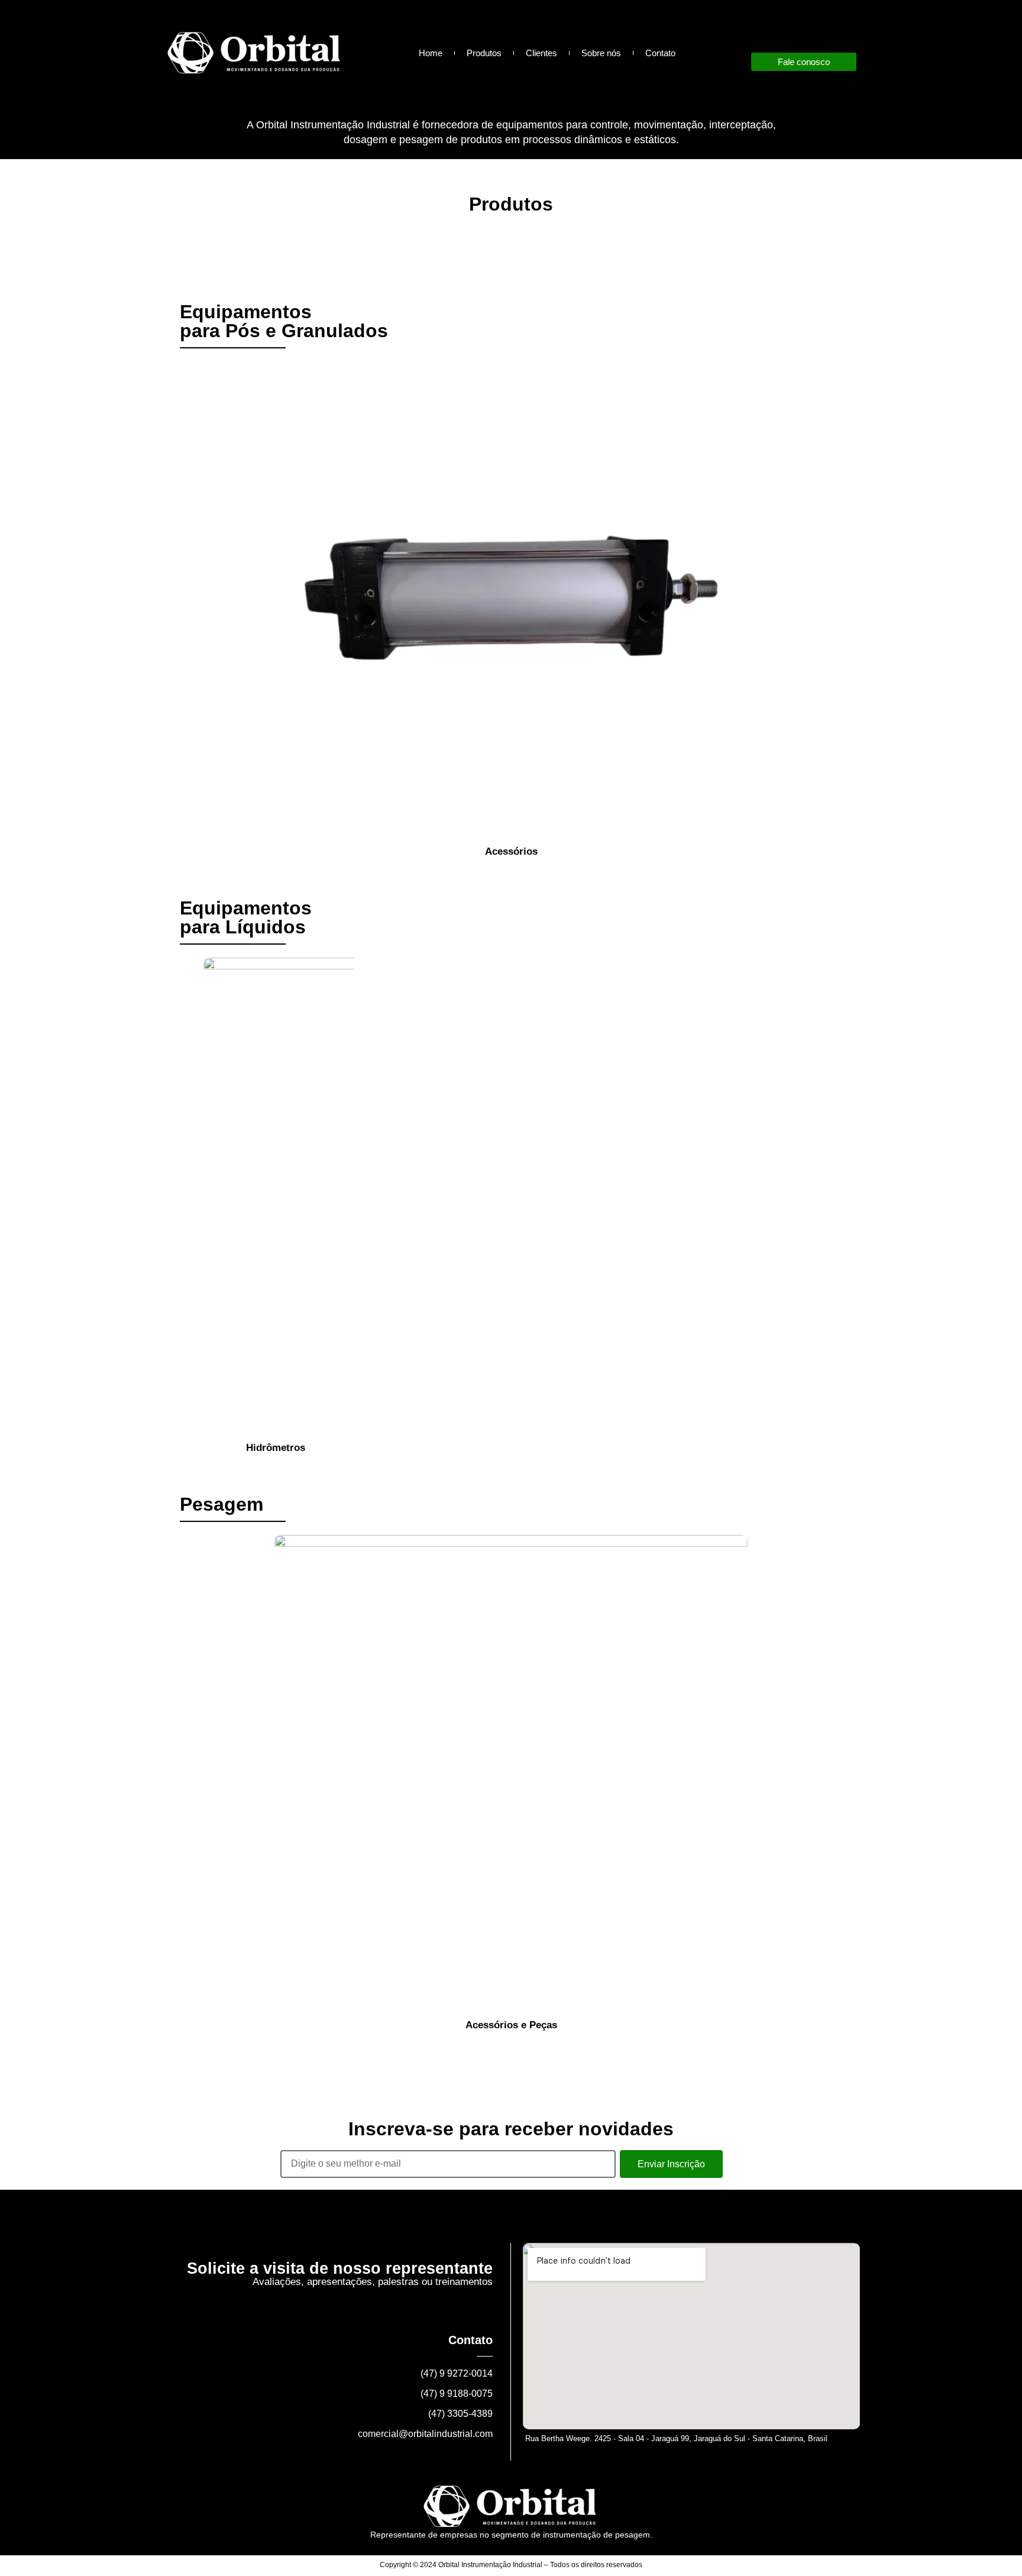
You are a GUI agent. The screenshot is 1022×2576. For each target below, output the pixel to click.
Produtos (484, 53)
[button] (185, 610)
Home (431, 53)
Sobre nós (601, 53)
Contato (660, 53)
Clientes (541, 53)
